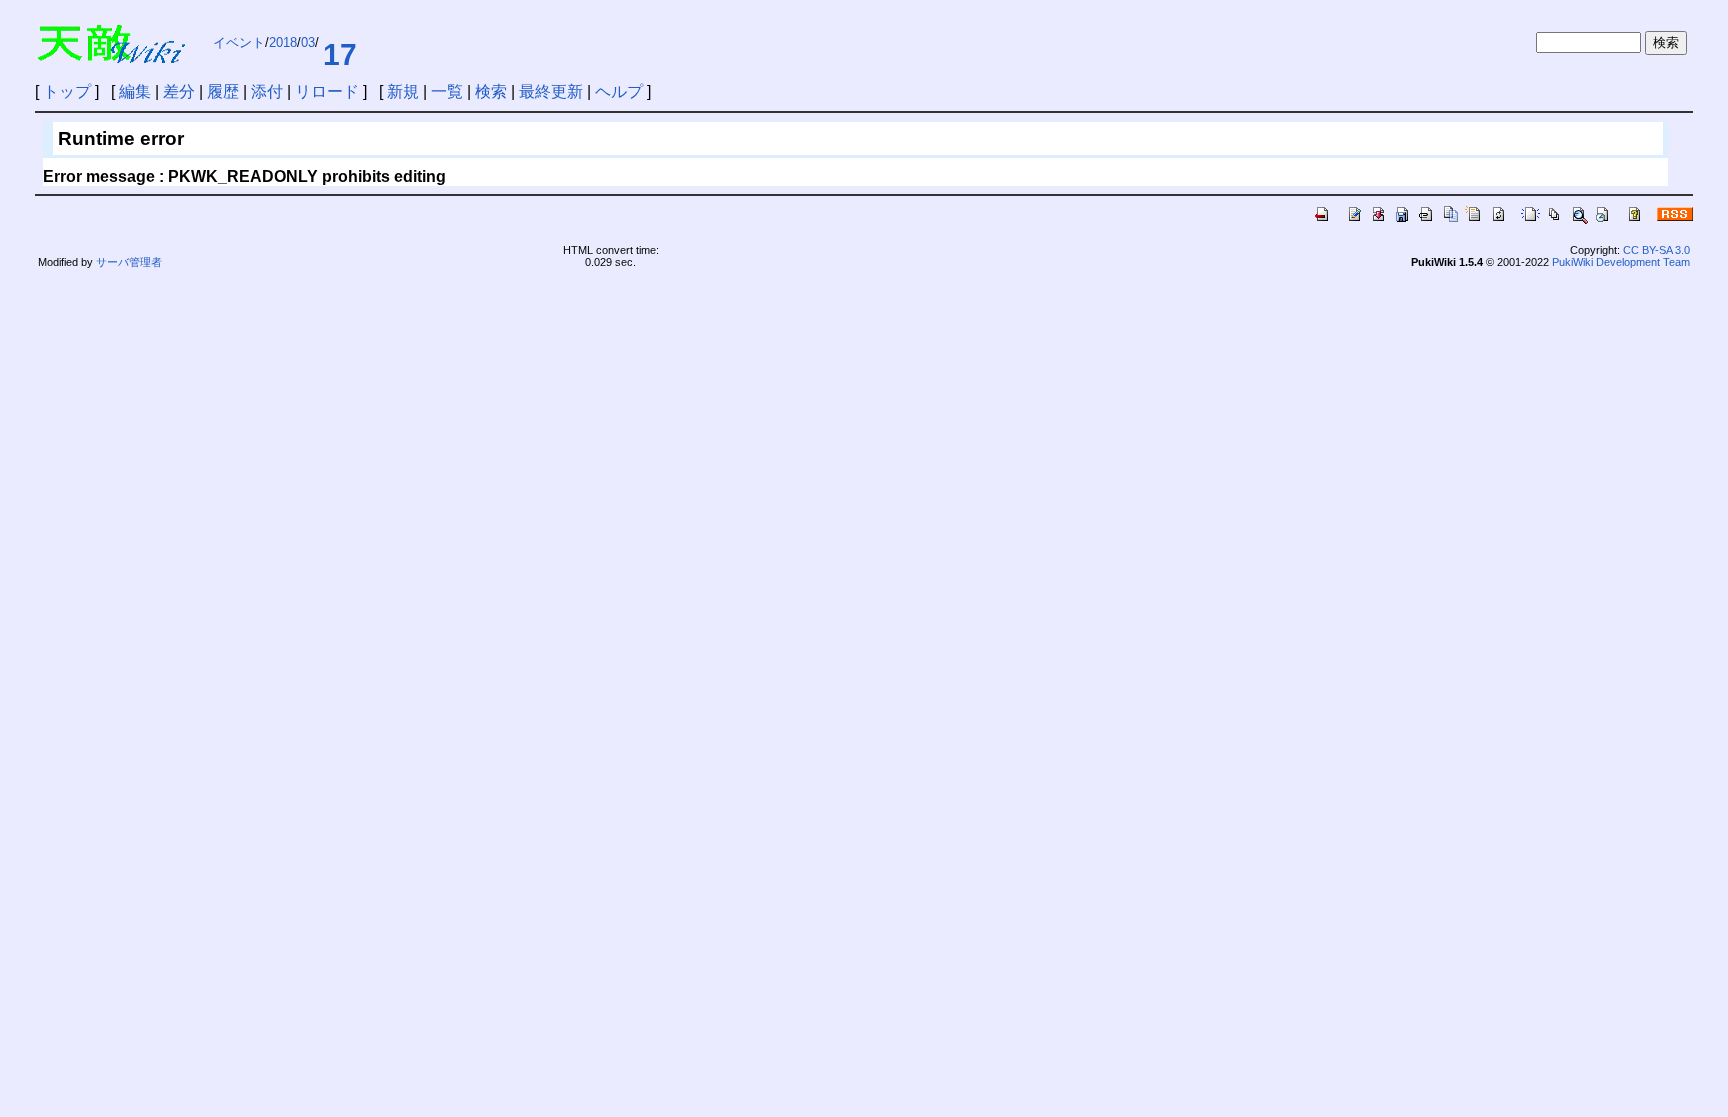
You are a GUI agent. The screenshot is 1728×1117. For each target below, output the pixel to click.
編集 (135, 91)
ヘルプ (619, 91)
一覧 (447, 91)
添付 (267, 91)
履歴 (223, 91)
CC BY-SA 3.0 (1656, 250)
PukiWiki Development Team (1621, 262)
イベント (239, 42)
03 (308, 42)
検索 (491, 91)
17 (340, 54)
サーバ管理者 (129, 262)
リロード (327, 91)
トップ (67, 91)
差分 (179, 91)
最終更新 (551, 91)
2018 (283, 42)
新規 (403, 91)
